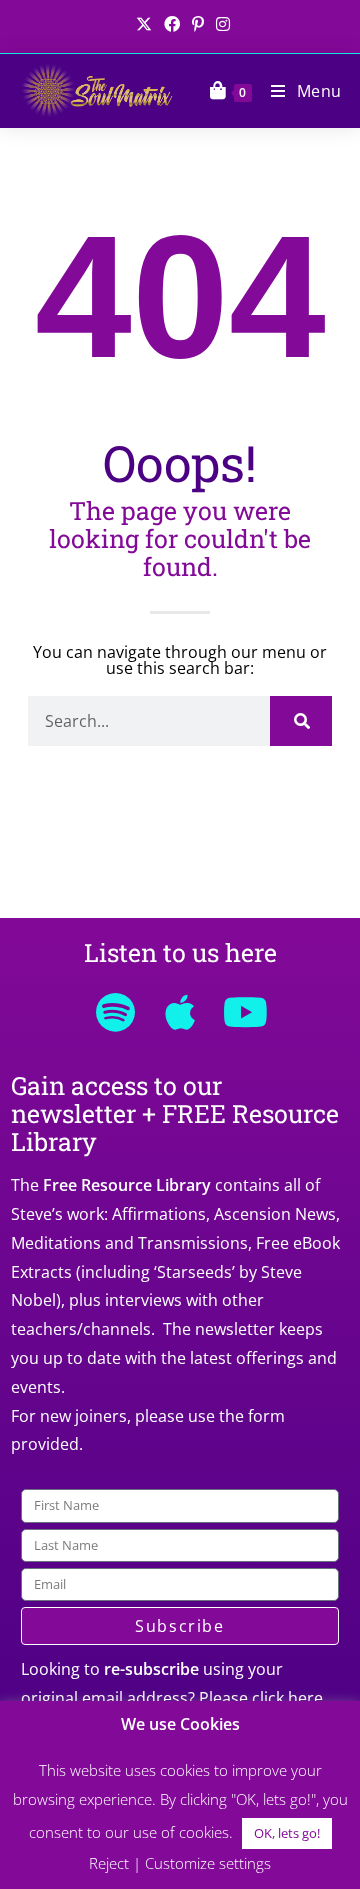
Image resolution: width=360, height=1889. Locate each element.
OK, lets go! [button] (287, 1833)
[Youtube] (245, 1012)
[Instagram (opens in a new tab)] (220, 24)
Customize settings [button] (208, 1863)
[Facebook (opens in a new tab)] (172, 24)
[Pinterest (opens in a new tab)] (198, 24)
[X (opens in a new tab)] (144, 24)
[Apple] (180, 1012)
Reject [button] (109, 1863)
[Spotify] (115, 1012)
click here (287, 1698)
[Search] (301, 721)
